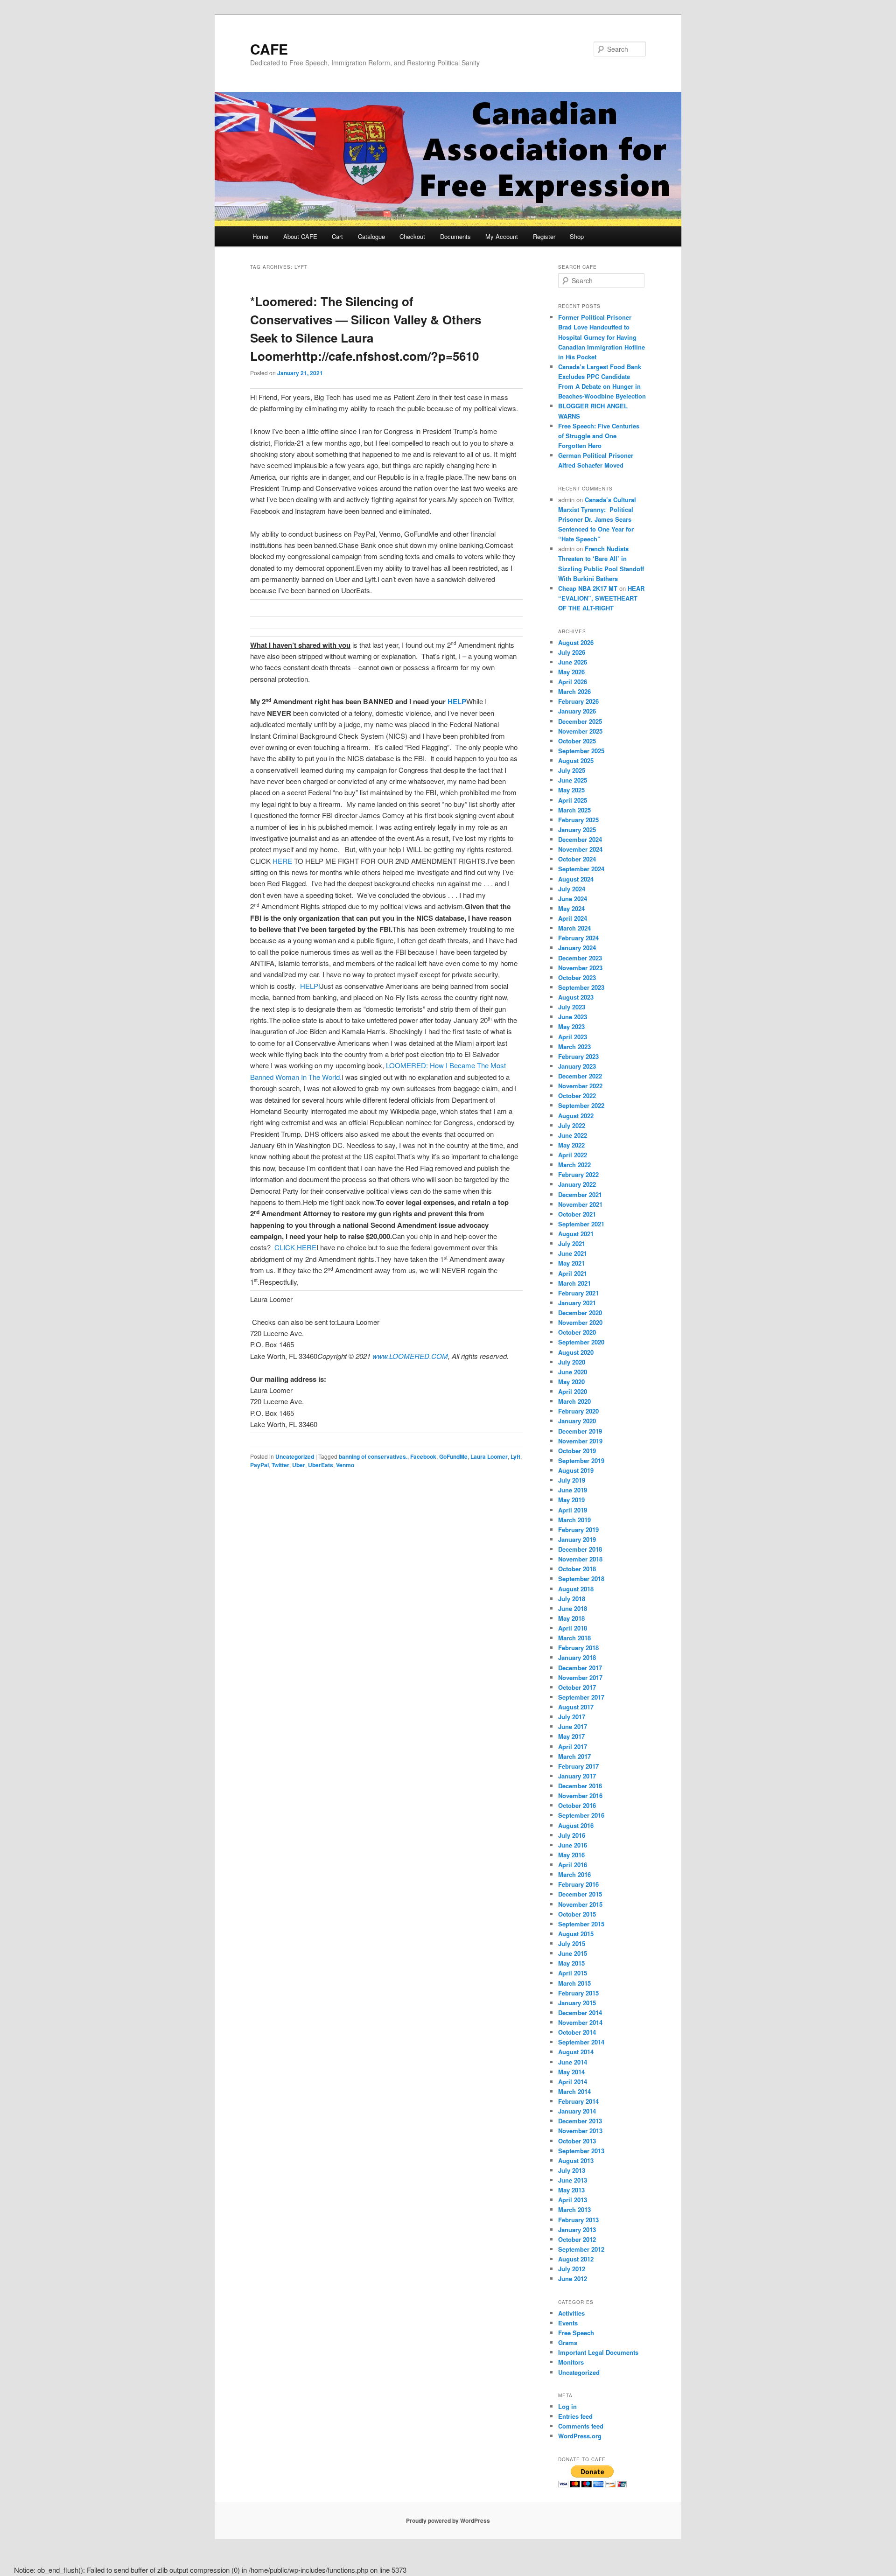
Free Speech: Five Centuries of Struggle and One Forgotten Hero (599, 436)
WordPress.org (580, 2436)
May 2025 (571, 790)
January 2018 (577, 1657)
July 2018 (572, 1599)
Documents (455, 236)
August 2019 (576, 1470)
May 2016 (571, 1855)
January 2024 (577, 948)
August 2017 (576, 1707)
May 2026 (571, 672)
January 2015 (577, 2003)
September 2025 (581, 751)
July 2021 (572, 1243)
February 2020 (578, 1411)
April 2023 (573, 1037)
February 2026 (578, 701)
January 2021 (577, 1303)
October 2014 (577, 2032)
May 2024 (571, 908)
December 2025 (580, 721)
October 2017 (577, 1687)
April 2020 (573, 1391)
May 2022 (571, 1145)
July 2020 (572, 1362)
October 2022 (577, 1095)
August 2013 (576, 2160)
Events (568, 2323)
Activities (571, 2313)
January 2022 (577, 1184)
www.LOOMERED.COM (410, 1356)
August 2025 (576, 760)
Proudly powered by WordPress (448, 2520)
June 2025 (573, 780)
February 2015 (578, 1993)
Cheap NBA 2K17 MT (588, 588)
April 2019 (573, 1510)
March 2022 (574, 1165)
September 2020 (581, 1342)
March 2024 (574, 928)
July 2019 (572, 1480)
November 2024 (580, 849)
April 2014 (573, 2082)
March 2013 (574, 2209)
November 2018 (580, 1559)
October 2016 (577, 1805)
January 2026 (577, 711)
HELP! (310, 986)
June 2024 (573, 899)
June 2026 (573, 662)
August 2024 (576, 879)
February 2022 (578, 1174)
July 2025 (572, 770)
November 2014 (580, 2022)
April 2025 (573, 800)
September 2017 (581, 1697)
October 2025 (577, 741)
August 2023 (576, 997)
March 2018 (574, 1638)
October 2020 (577, 1332)
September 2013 (581, 2151)
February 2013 (578, 2220)
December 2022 (580, 1076)
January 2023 (577, 1066)
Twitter (280, 1465)
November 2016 (580, 1795)
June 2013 (573, 2180)
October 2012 (577, 2239)
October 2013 (577, 2141)
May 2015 (571, 1963)
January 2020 (577, 1421)
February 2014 (578, 2101)
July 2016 (572, 1835)
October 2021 (577, 1214)
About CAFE (300, 236)
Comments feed (581, 2426)
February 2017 (578, 1766)
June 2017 (573, 1726)
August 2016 (576, 1825)
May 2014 (571, 2072)
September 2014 (581, 2042)
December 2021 (580, 1194)
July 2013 (572, 2170)
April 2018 (573, 1628)
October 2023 (577, 977)
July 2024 (572, 889)
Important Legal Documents (598, 2352)
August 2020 (576, 1352)
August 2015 (576, 1934)
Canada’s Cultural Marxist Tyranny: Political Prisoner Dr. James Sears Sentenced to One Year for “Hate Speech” (597, 519)
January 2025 (577, 829)
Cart (337, 236)
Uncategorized (295, 1456)
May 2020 (571, 1382)
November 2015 (580, 1904)
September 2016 (581, 1815)
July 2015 (572, 1943)
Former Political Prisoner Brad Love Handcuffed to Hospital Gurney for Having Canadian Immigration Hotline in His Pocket (602, 337)
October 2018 (577, 1569)
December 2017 (580, 1668)
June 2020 (573, 1372)
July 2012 (572, 2269)
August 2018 (576, 1589)
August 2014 (576, 2052)
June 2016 (573, 1845)
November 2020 (580, 1322)
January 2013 (577, 2229)
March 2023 (574, 1046)
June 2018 (573, 1608)
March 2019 (574, 1520)
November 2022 (580, 1086)
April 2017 (573, 1746)
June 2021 (573, 1253)
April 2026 (573, 682)
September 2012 (581, 2249)
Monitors (571, 2362)
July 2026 (572, 652)
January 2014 (577, 2111)
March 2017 (574, 1756)
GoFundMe (453, 1456)
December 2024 (580, 839)
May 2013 (571, 2190)
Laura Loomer (489, 1456)
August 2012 (576, 2259)
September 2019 (581, 1460)
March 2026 (574, 691)
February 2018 (578, 1648)
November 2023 (580, 968)
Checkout (412, 236)
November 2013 (580, 2131)
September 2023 (581, 987)
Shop (577, 236)
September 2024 (581, 869)
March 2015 (574, 1983)
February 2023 (578, 1056)
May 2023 (571, 1026)
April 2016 (573, 1865)
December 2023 (580, 958)
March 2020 (574, 1401)
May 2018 (571, 1618)
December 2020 (580, 1312)
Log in (567, 2406)
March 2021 (574, 1283)
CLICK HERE (295, 1247)
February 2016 (578, 1884)
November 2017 (580, 1677)
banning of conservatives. (373, 1456)
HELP (457, 701)
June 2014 (573, 2062)
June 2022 (573, 1135)
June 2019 (573, 1490)
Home (260, 236)
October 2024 (577, 859)
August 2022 (576, 1116)
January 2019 (577, 1539)
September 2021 (581, 1224)
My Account (502, 236)
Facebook (423, 1456)
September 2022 (581, 1105)
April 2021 (573, 1273)
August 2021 (576, 1234)
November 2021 (580, 1204)
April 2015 (573, 1973)
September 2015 (581, 1924)
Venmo (345, 1465)
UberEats (321, 1465)
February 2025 (578, 820)
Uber (299, 1465)
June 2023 (573, 1017)
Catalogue (371, 236)
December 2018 (580, 1549)
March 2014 (574, 2091)
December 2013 (580, 2121)
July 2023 (572, 1007)
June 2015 (573, 1953)
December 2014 (580, 2012)
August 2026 (576, 642)
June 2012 (573, 2278)
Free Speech (576, 2333)
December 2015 (580, 1894)
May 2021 (571, 1263)
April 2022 (573, 1155)
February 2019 (578, 1529)
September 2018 (581, 1578)
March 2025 (574, 810)
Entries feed (575, 2416)
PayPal (259, 1465)
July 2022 (572, 1125)
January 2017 (577, 1776)
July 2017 (572, 1717)
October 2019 (577, 1451)
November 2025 (580, 731)
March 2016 (574, 1874)
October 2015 (577, 1914)
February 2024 (578, 938)
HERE (282, 861)
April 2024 (573, 918)
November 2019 (580, 1441)
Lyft (515, 1456)
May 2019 (571, 1500)
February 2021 (578, 1293)
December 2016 (580, 1786)
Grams (568, 2342)
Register (544, 236)
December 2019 (580, 1431)
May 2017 (571, 1736)
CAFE (269, 49)
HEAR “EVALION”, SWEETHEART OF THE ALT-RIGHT (601, 598)
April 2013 (573, 2200)
